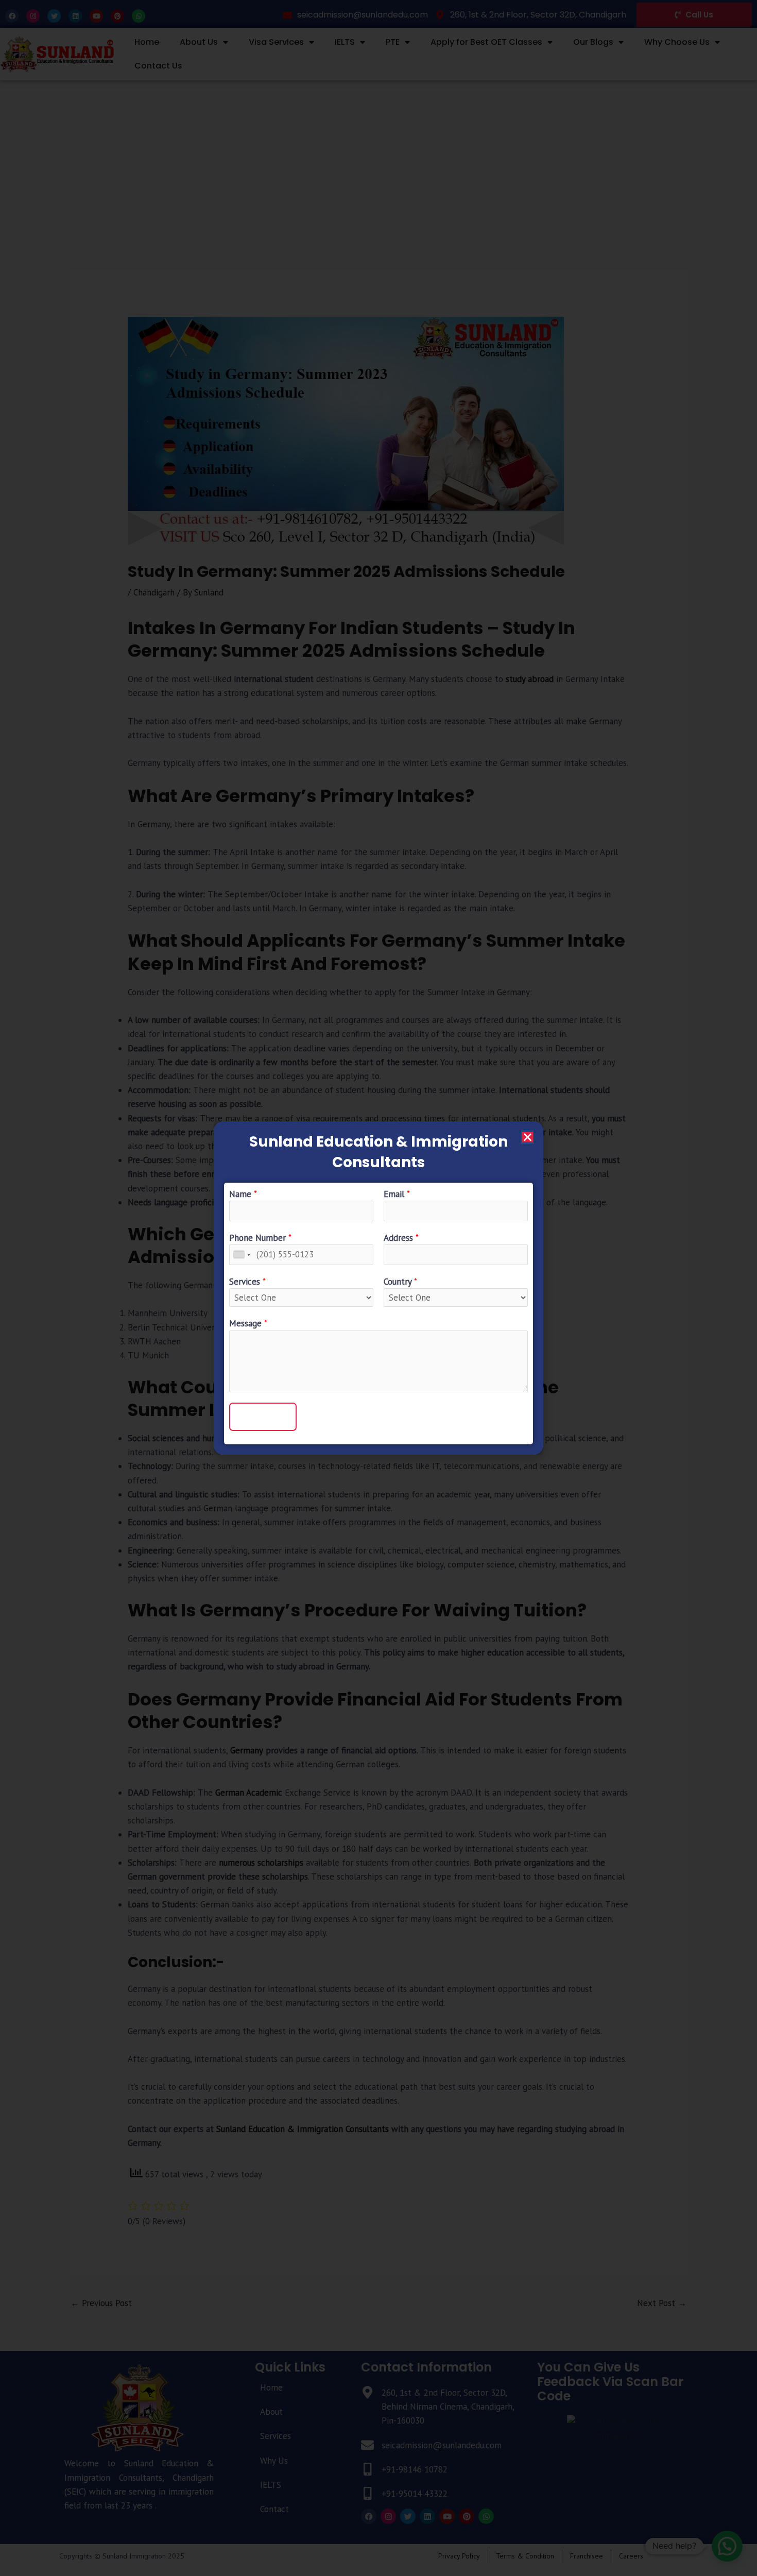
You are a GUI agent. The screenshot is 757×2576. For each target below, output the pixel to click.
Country (400, 1282)
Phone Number (260, 1238)
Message (248, 1323)
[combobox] (242, 1255)
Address (401, 1238)
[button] (528, 1137)
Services (247, 1282)
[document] (378, 1288)
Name (243, 1194)
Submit (263, 1417)
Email (397, 1194)
